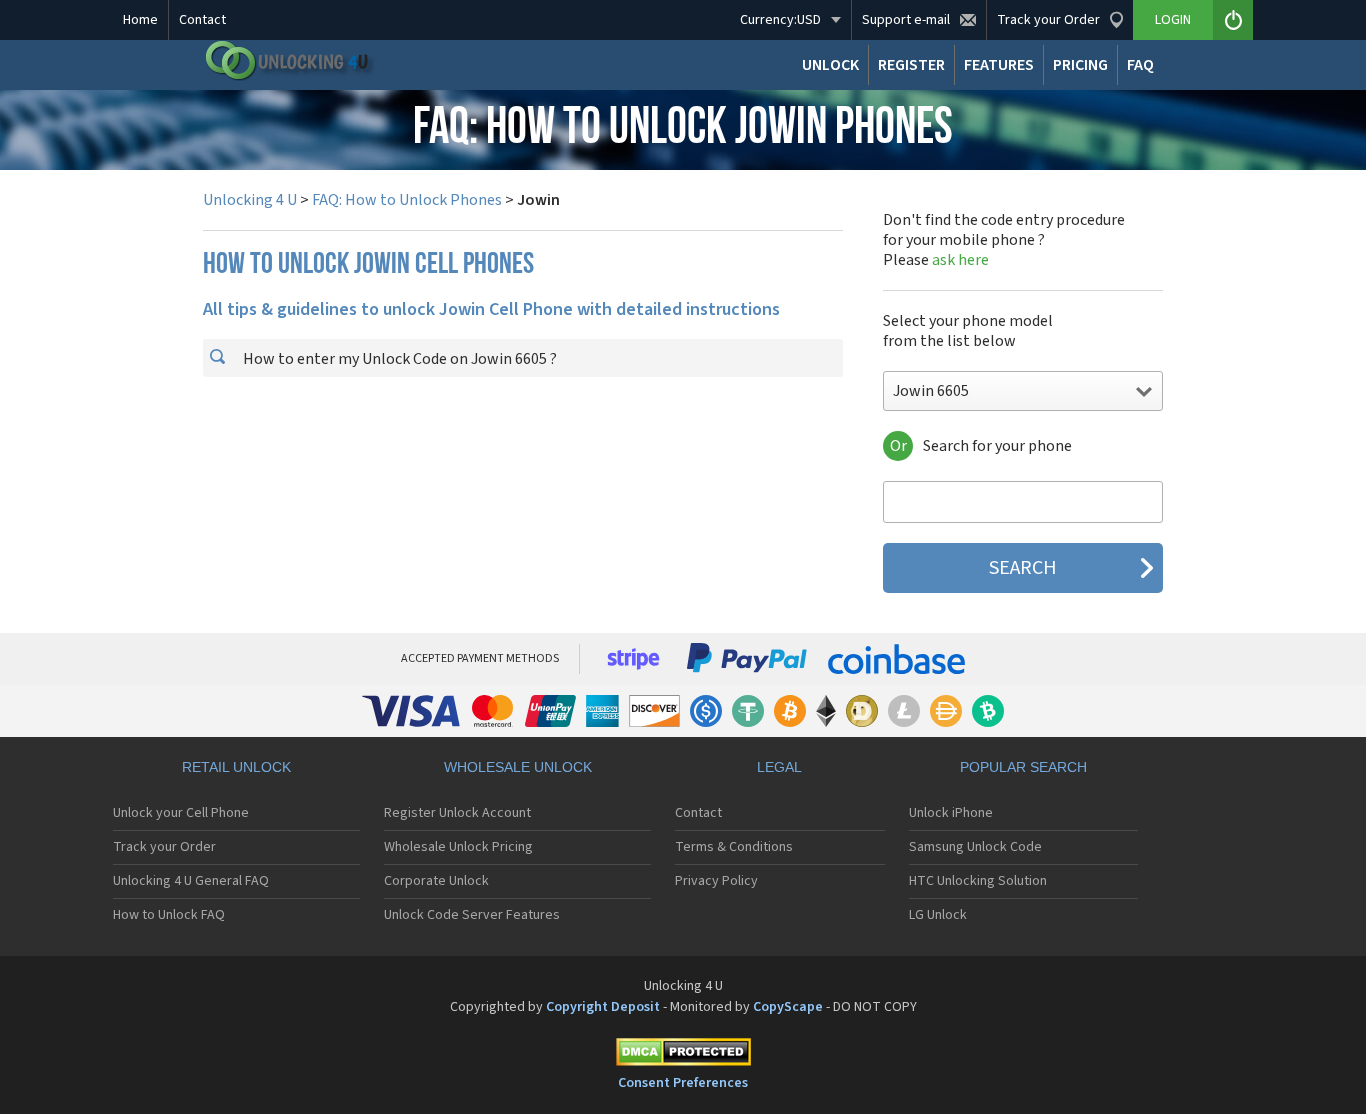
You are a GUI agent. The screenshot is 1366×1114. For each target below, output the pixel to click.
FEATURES (999, 65)
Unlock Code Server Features (472, 915)
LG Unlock (938, 915)
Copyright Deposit (603, 1007)
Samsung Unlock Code (975, 847)
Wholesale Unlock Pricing (458, 847)
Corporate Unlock (436, 881)
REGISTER (911, 65)
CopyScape (788, 1007)
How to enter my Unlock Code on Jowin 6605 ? (398, 359)
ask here (960, 260)
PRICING (1080, 65)
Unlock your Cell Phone (181, 813)
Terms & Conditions (734, 847)
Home (140, 20)
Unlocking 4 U (250, 200)
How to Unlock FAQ (169, 915)
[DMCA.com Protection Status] (683, 1055)
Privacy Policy (716, 881)
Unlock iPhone (951, 813)
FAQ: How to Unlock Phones (407, 200)
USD (780, 20)
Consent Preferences (683, 1083)
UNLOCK (830, 65)
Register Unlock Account (457, 813)
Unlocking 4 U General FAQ (191, 881)
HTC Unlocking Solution (978, 881)
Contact (202, 20)
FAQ (1140, 65)
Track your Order (164, 847)
